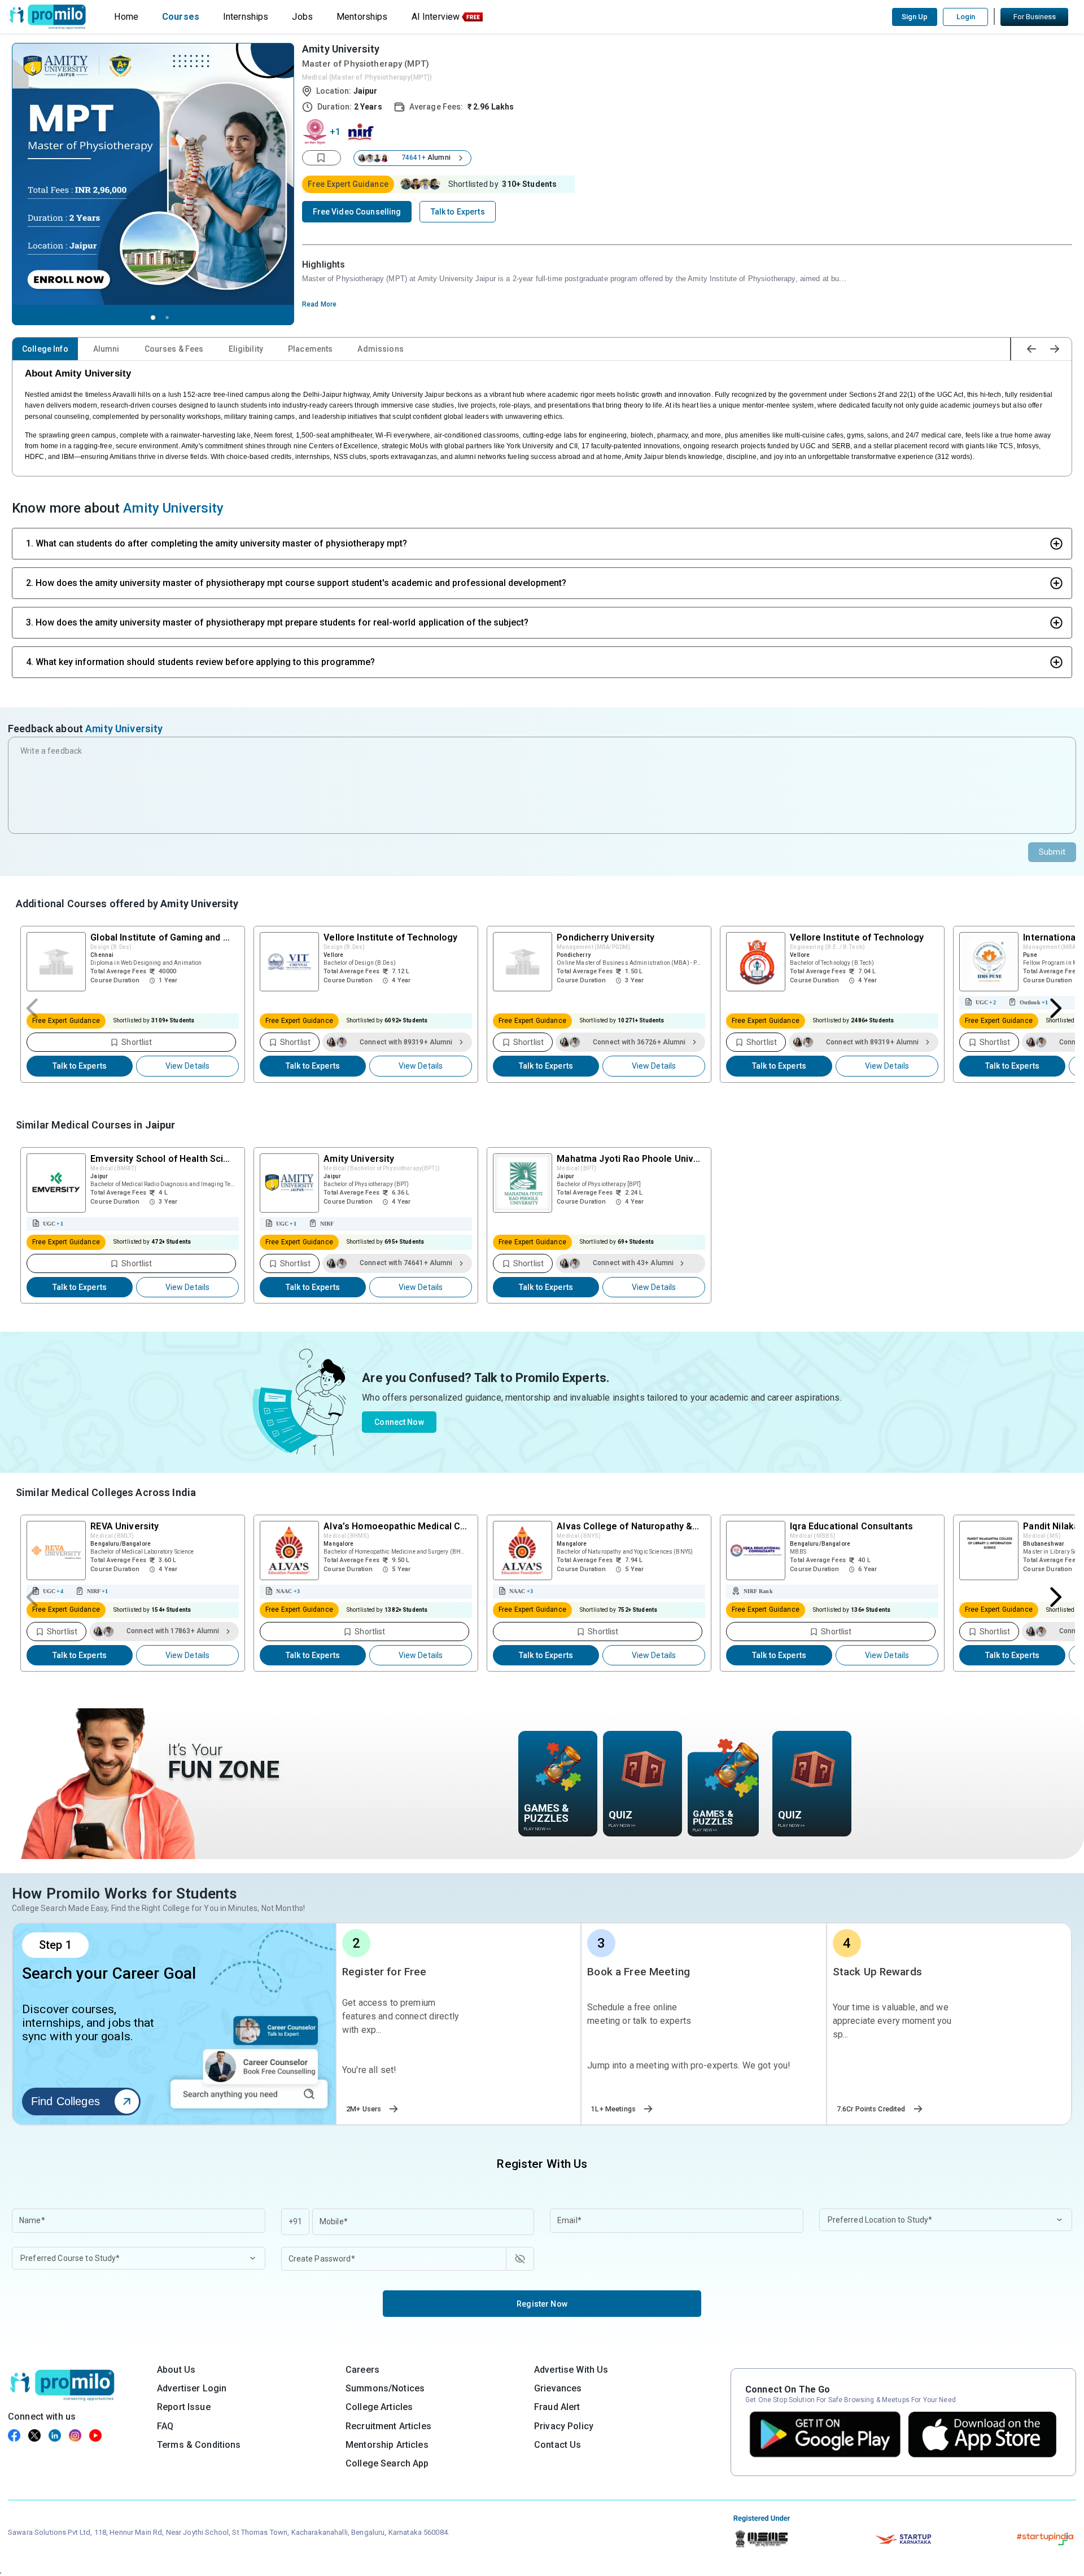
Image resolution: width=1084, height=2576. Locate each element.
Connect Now (399, 1422)
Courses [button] (181, 17)
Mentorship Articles (387, 2445)
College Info (45, 349)
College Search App (387, 2463)
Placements (310, 349)
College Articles (379, 2407)
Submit (1052, 852)
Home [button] (126, 17)
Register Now (542, 2304)
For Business (1035, 17)
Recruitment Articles (388, 2426)
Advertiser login (192, 2388)
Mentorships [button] (362, 17)
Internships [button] (246, 17)
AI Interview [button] (436, 17)
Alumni (106, 349)
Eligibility (246, 349)
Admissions (380, 349)
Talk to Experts (80, 1066)
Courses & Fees (174, 349)
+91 (295, 2221)
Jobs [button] (302, 17)
